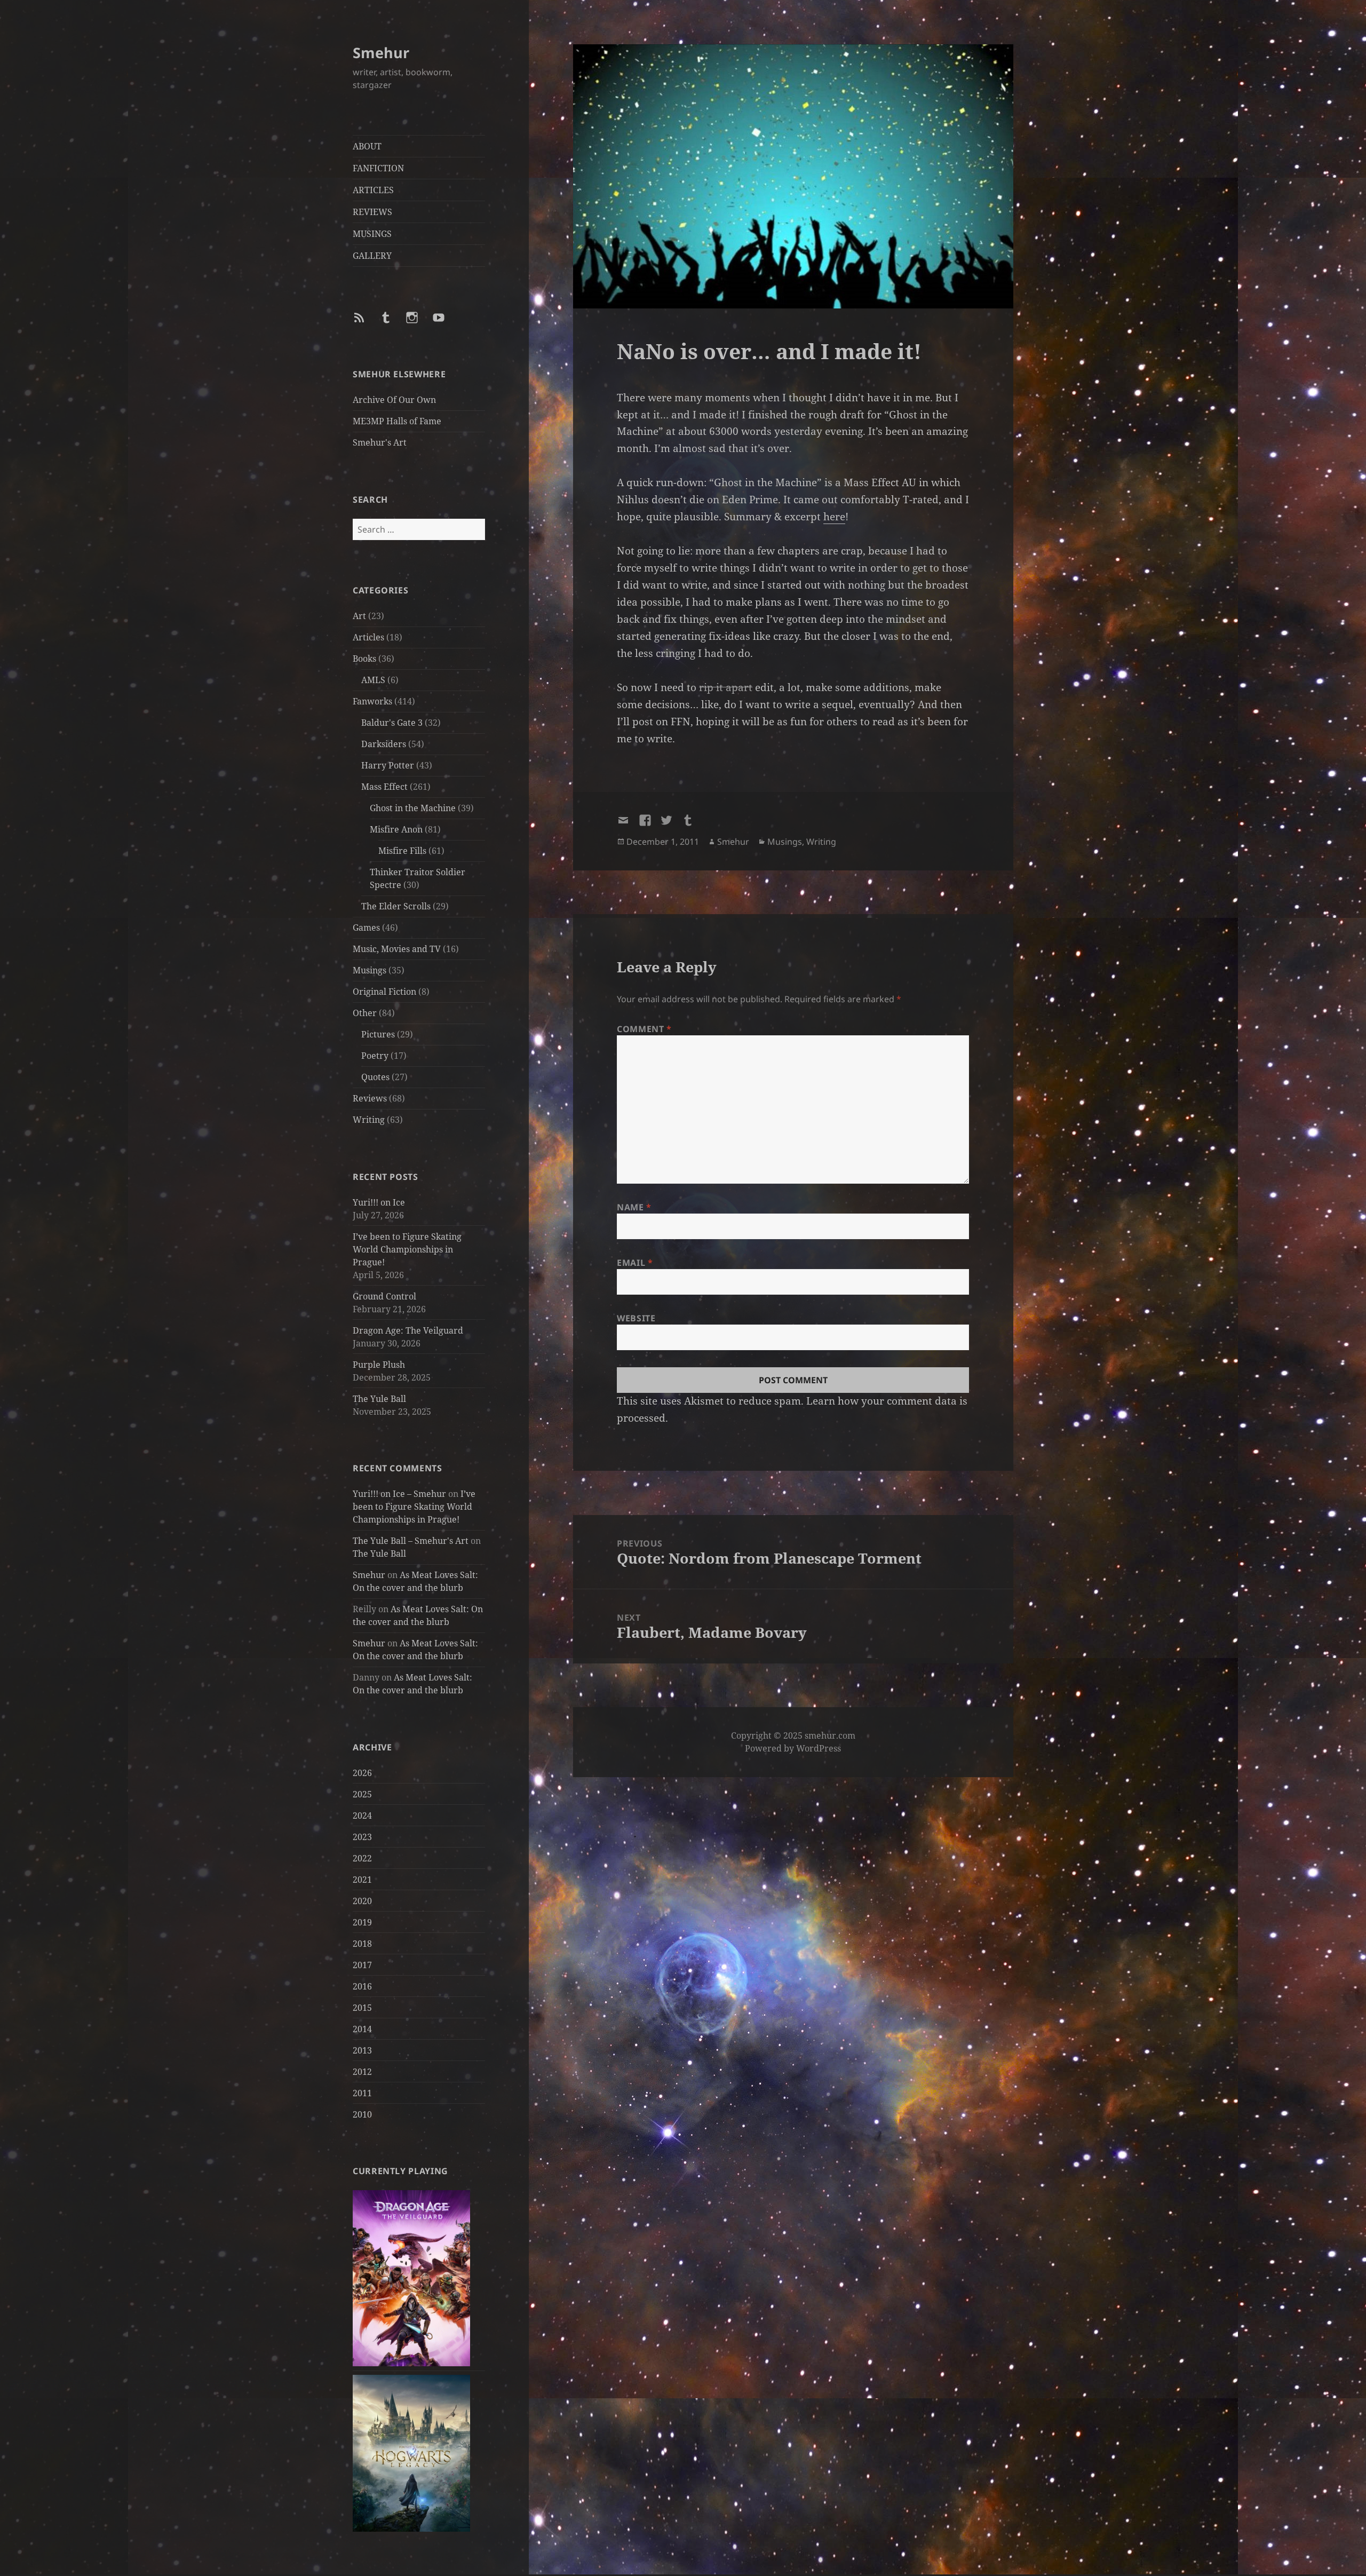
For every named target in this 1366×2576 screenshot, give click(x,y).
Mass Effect (384, 787)
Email (635, 1263)
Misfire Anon (396, 829)
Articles (368, 637)
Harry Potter (388, 765)
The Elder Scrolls (396, 906)
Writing (369, 1120)
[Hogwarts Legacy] (411, 2453)
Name (634, 1207)
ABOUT (367, 146)
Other (365, 1013)
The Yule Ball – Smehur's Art (411, 1541)
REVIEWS (372, 212)
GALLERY (372, 256)
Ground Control (384, 1296)
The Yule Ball (379, 1399)
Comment (644, 1029)
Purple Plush (379, 1365)
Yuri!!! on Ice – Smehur (399, 1494)
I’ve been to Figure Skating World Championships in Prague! (407, 1249)
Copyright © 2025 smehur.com (793, 1735)
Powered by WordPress (793, 1748)
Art (359, 616)
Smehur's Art (380, 442)
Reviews (370, 1098)
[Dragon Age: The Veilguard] (411, 2277)
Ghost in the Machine (413, 808)
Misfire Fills (402, 851)
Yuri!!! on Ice (379, 1202)
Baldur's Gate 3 (392, 723)
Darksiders (384, 744)
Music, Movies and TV (397, 949)
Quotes (375, 1077)
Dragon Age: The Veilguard (408, 1330)
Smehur (381, 53)
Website (636, 1318)
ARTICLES (373, 190)
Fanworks (372, 701)
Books (364, 659)
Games (366, 928)
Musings (370, 970)
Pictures (378, 1034)
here (834, 517)
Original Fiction (384, 992)
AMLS (373, 680)
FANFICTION (378, 168)
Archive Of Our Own (394, 400)
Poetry (375, 1056)
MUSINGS (372, 234)
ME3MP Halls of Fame (397, 421)
